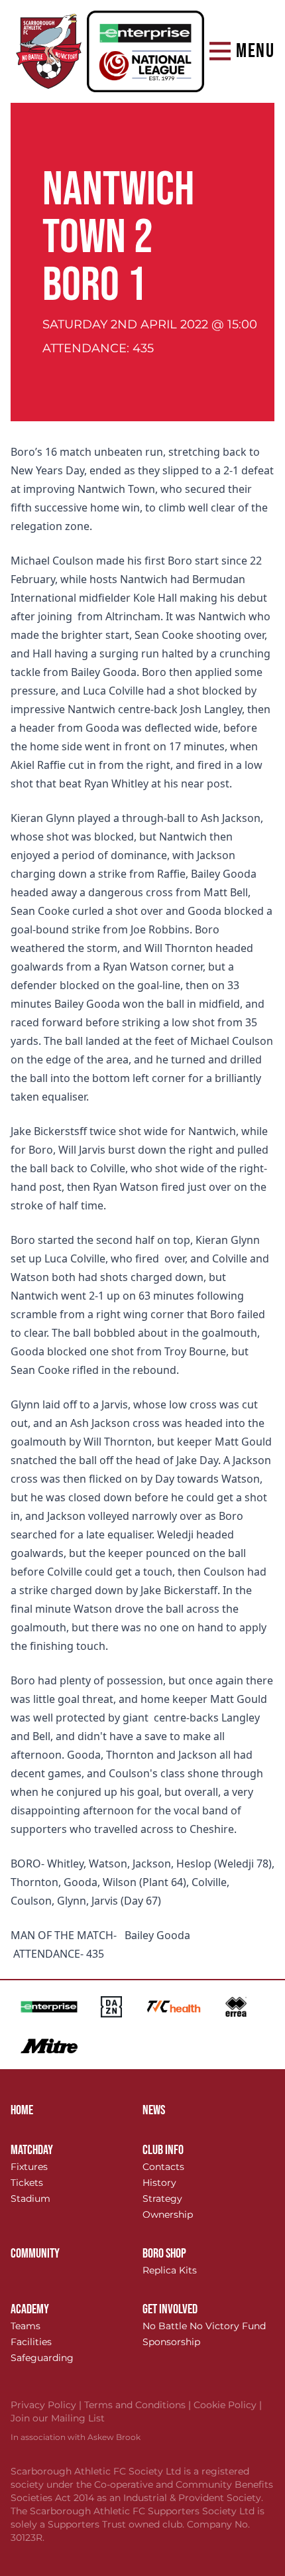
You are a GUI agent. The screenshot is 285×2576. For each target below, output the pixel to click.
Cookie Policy (228, 2405)
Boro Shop (164, 2254)
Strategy (162, 2199)
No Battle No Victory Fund (204, 2326)
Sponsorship (171, 2342)
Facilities (31, 2342)
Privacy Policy (47, 2405)
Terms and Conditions (139, 2405)
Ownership (168, 2214)
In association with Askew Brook (76, 2437)
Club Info (163, 2150)
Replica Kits (170, 2270)
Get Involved (170, 2309)
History (159, 2183)
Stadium (30, 2199)
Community (35, 2254)
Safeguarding (42, 2358)
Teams (26, 2326)
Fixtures (29, 2167)
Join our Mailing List (58, 2418)
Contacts (163, 2167)
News (154, 2110)
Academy (30, 2309)
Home (22, 2110)
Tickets (27, 2183)
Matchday (32, 2150)
